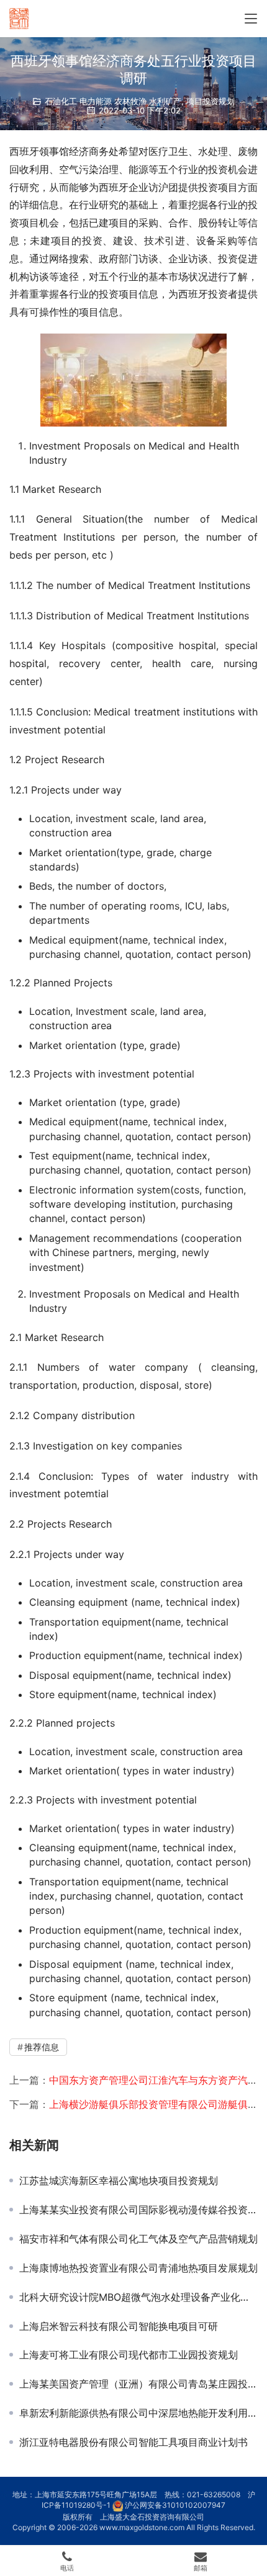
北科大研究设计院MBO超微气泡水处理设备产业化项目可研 (138, 2297)
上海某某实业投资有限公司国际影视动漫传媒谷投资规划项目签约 (138, 2210)
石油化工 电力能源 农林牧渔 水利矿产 (113, 101)
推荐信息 (42, 2047)
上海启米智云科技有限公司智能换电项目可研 (119, 2326)
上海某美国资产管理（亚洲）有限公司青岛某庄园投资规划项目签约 (138, 2384)
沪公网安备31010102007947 (175, 2505)
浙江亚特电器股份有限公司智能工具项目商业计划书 (133, 2442)
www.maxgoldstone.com (142, 2527)
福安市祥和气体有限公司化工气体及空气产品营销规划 (138, 2239)
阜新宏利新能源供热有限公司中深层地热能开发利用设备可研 (138, 2413)
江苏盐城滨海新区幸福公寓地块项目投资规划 (119, 2180)
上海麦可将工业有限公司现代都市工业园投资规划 (129, 2355)
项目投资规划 (210, 101)
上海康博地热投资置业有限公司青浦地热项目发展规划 (138, 2268)
